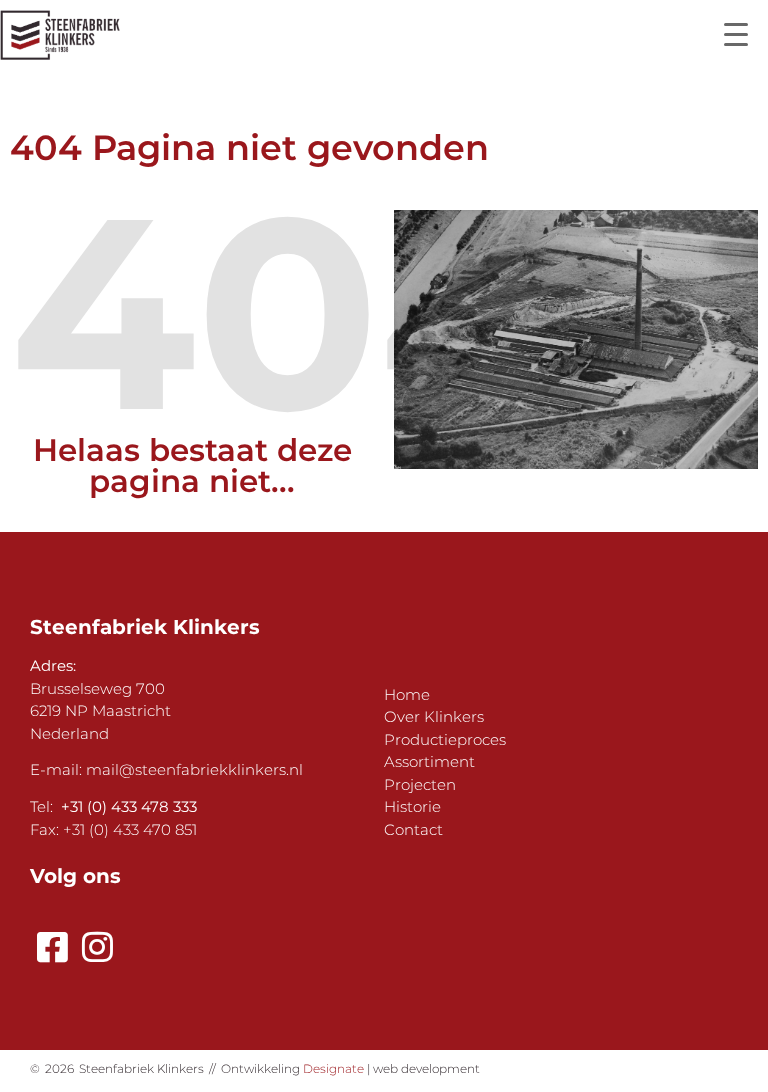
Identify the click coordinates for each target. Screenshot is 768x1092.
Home (407, 694)
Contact (413, 829)
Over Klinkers (434, 716)
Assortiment (429, 761)
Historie (412, 806)
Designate (333, 1068)
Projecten (420, 784)
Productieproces (445, 739)
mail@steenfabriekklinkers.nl (194, 769)
